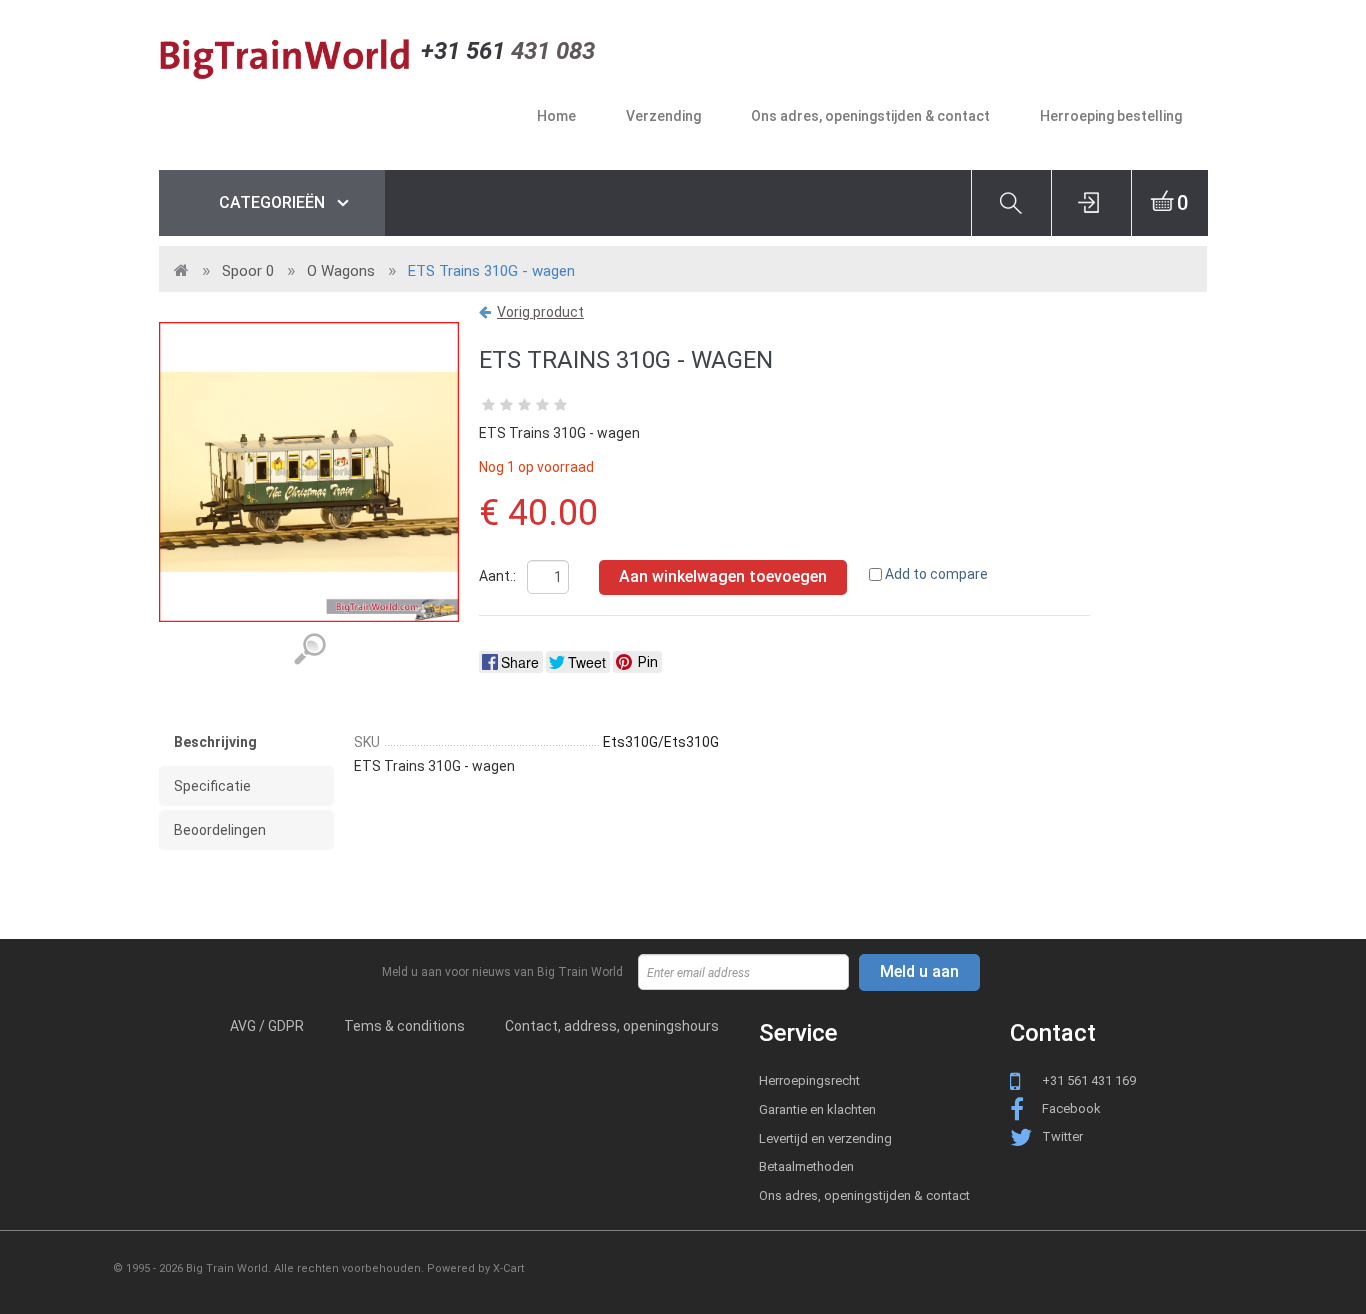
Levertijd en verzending (825, 1138)
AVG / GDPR (267, 1026)
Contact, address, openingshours (612, 1026)
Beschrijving (215, 742)
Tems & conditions (404, 1026)
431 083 (508, 51)
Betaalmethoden (806, 1166)
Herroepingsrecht (809, 1080)
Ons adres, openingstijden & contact (864, 1195)
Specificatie (212, 786)
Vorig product (540, 312)
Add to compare (936, 574)
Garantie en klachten (817, 1109)
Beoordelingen (220, 830)
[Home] (290, 57)
